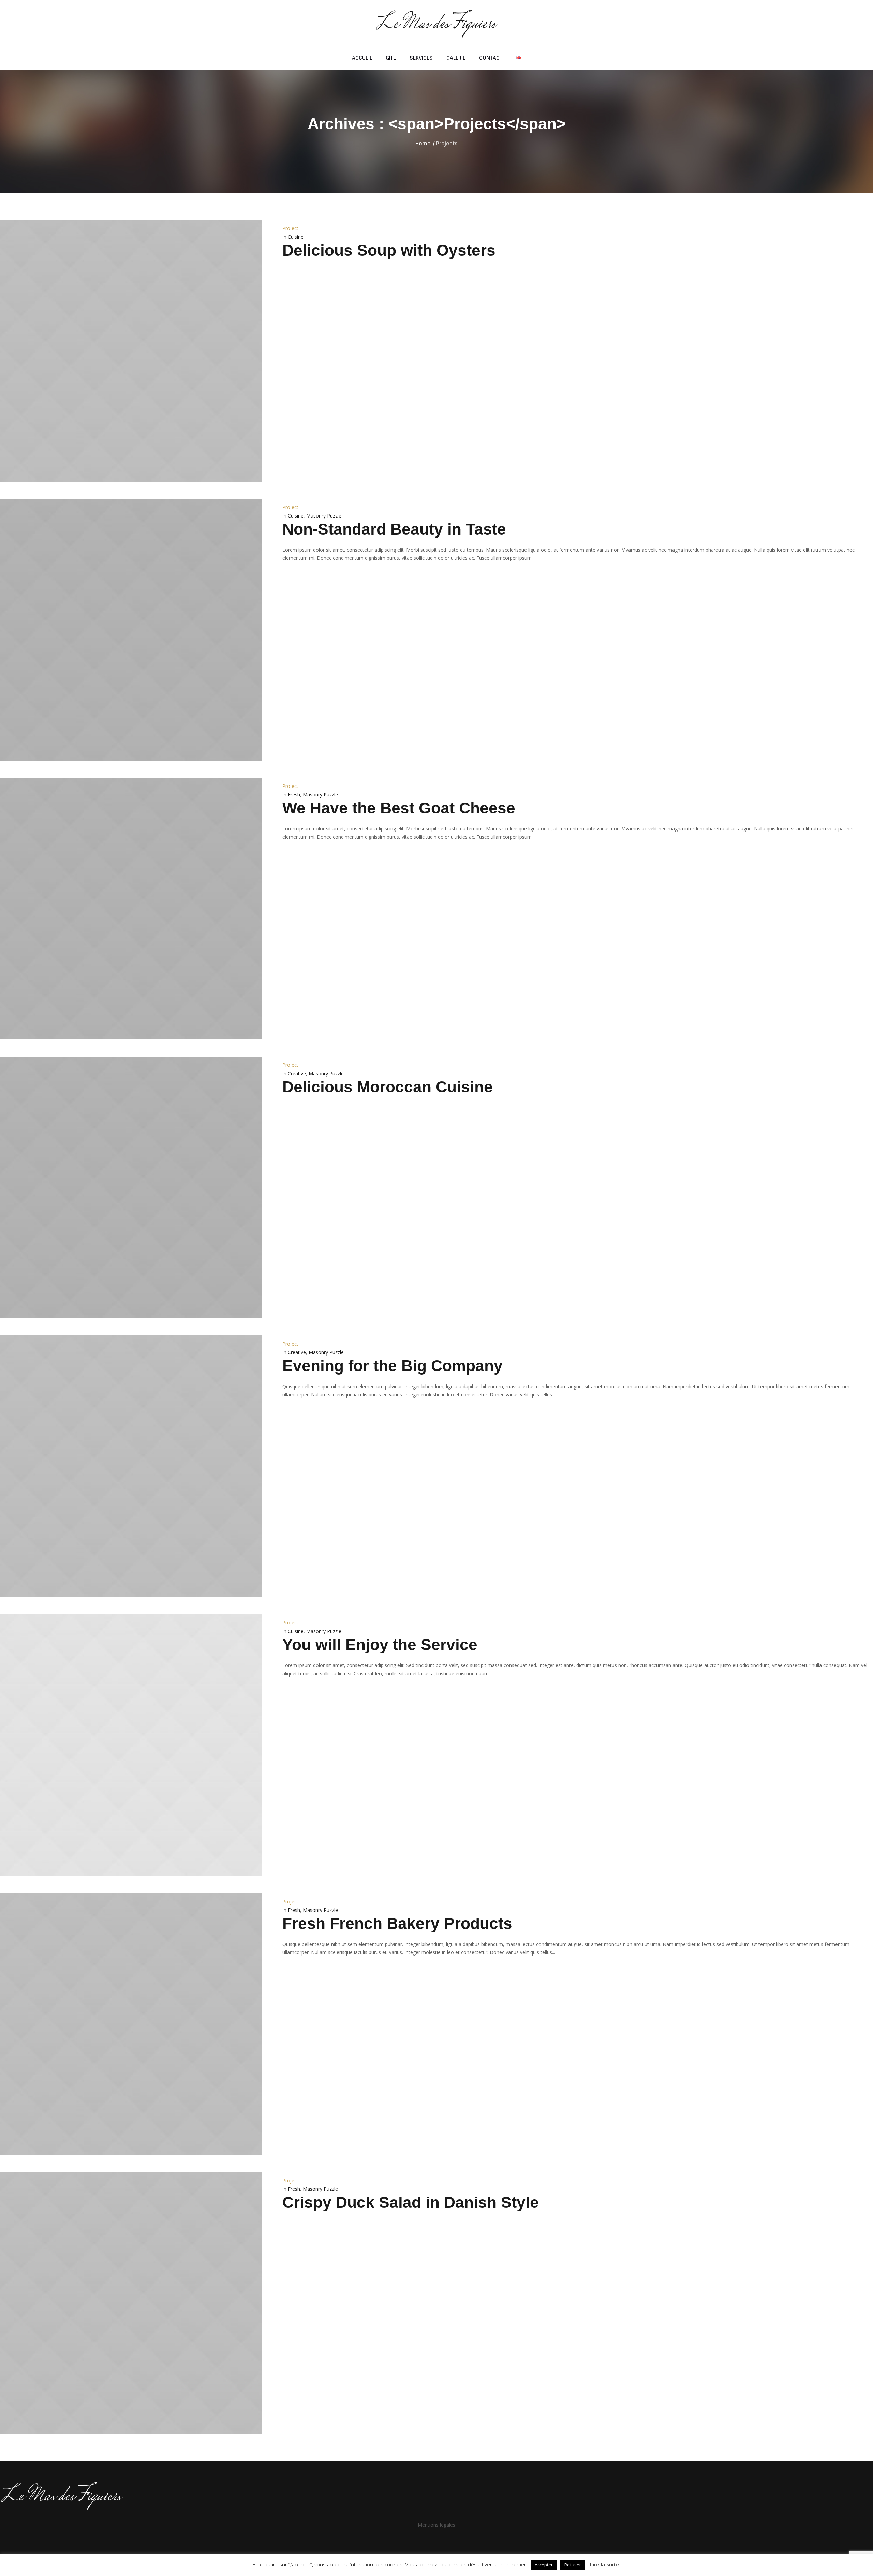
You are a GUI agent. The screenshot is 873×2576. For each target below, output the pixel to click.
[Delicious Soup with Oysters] (131, 351)
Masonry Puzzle (324, 516)
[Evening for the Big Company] (131, 1466)
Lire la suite (604, 2565)
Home (423, 143)
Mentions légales (436, 2525)
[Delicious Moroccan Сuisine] (131, 1187)
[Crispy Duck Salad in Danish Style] (131, 2303)
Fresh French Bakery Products (397, 1923)
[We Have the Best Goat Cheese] (131, 909)
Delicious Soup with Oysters (389, 250)
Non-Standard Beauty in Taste (394, 529)
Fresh (294, 795)
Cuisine (296, 237)
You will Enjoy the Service (380, 1645)
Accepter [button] (544, 2565)
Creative (297, 1073)
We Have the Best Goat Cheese (399, 808)
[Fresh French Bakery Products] (131, 2024)
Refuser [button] (573, 2565)
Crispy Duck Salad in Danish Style (411, 2202)
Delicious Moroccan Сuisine (388, 1087)
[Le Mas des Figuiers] (436, 2495)
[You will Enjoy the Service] (131, 1745)
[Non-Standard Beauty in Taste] (131, 630)
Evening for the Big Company (393, 1366)
